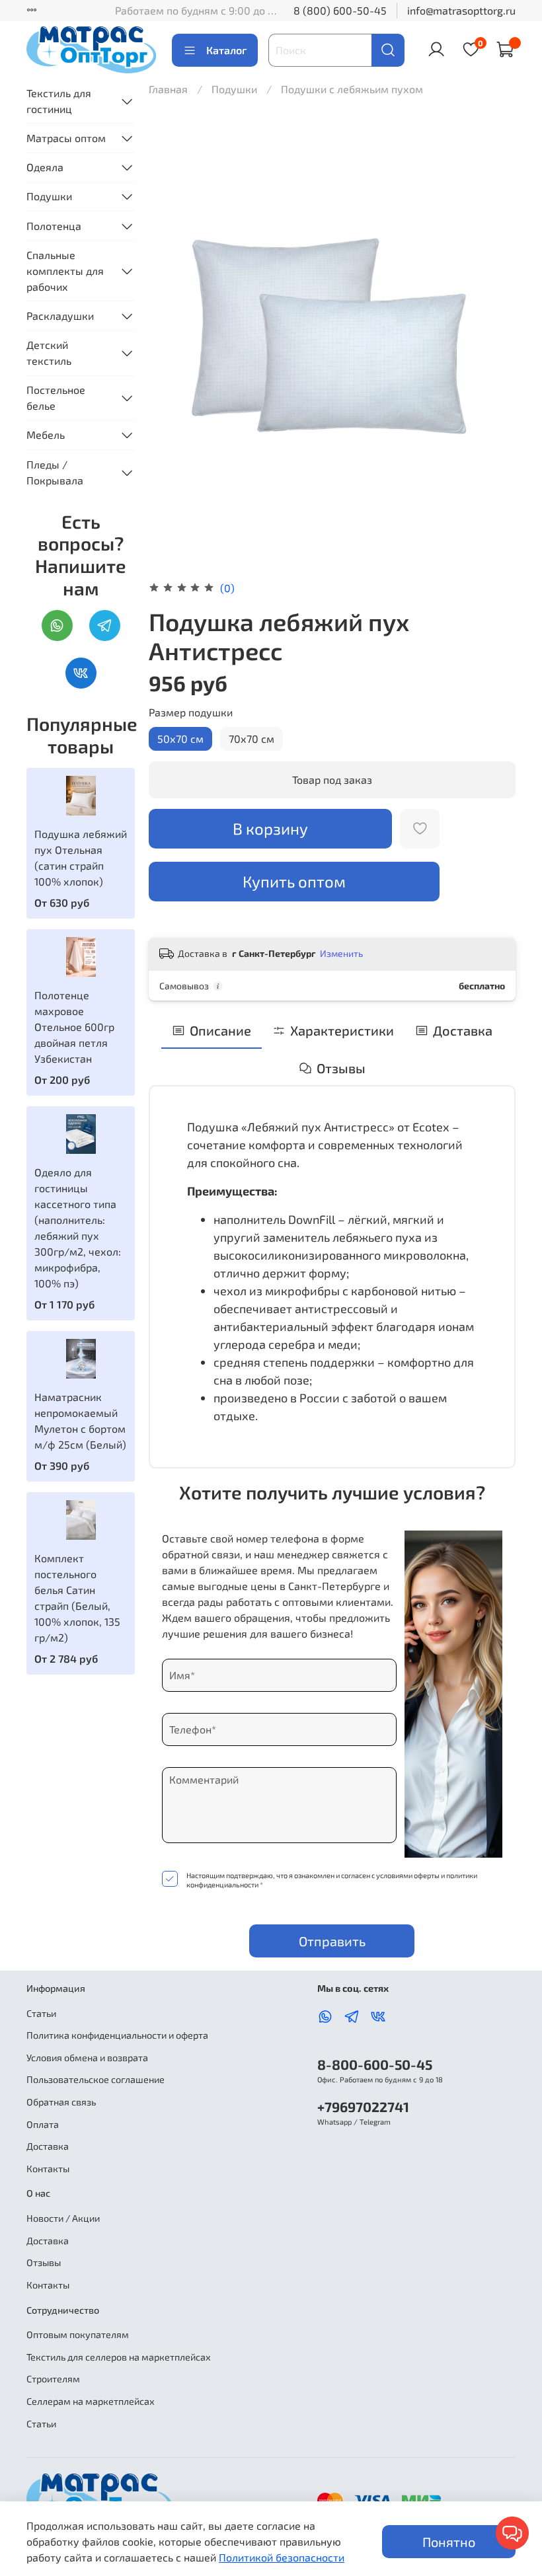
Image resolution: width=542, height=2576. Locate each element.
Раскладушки (60, 316)
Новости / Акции (63, 2218)
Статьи (41, 2013)
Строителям (53, 2379)
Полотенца (54, 226)
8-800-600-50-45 (375, 2064)
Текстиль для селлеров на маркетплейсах (119, 2357)
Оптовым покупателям (78, 2334)
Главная (168, 89)
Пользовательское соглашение (96, 2079)
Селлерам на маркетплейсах (91, 2401)
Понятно (449, 2542)
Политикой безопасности (282, 2557)
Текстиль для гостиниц (59, 101)
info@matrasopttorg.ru (461, 10)
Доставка (48, 2146)
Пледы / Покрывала (55, 472)
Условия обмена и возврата (87, 2058)
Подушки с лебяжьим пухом (352, 89)
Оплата (43, 2124)
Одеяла (45, 167)
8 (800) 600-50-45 (340, 10)
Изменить (341, 953)
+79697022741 (363, 2106)
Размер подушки (191, 712)
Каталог (226, 50)
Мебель (46, 435)
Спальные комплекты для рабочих (65, 271)
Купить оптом (294, 881)
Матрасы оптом (66, 138)
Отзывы (44, 2262)
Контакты (48, 2169)
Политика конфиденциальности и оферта (117, 2035)
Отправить (332, 1941)
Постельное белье (56, 398)
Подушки (236, 89)
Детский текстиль (49, 353)
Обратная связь (61, 2102)
